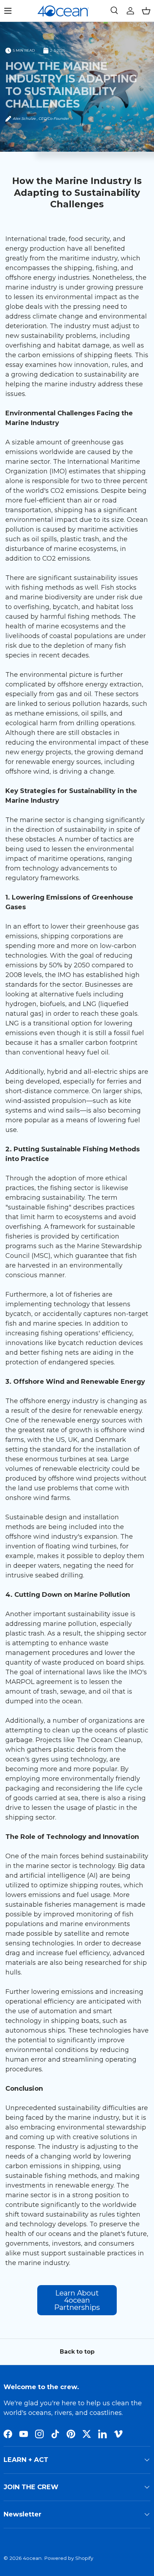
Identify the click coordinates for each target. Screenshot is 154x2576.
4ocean (32, 2558)
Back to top (77, 2352)
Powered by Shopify (69, 2558)
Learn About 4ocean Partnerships (77, 2300)
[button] (146, 11)
